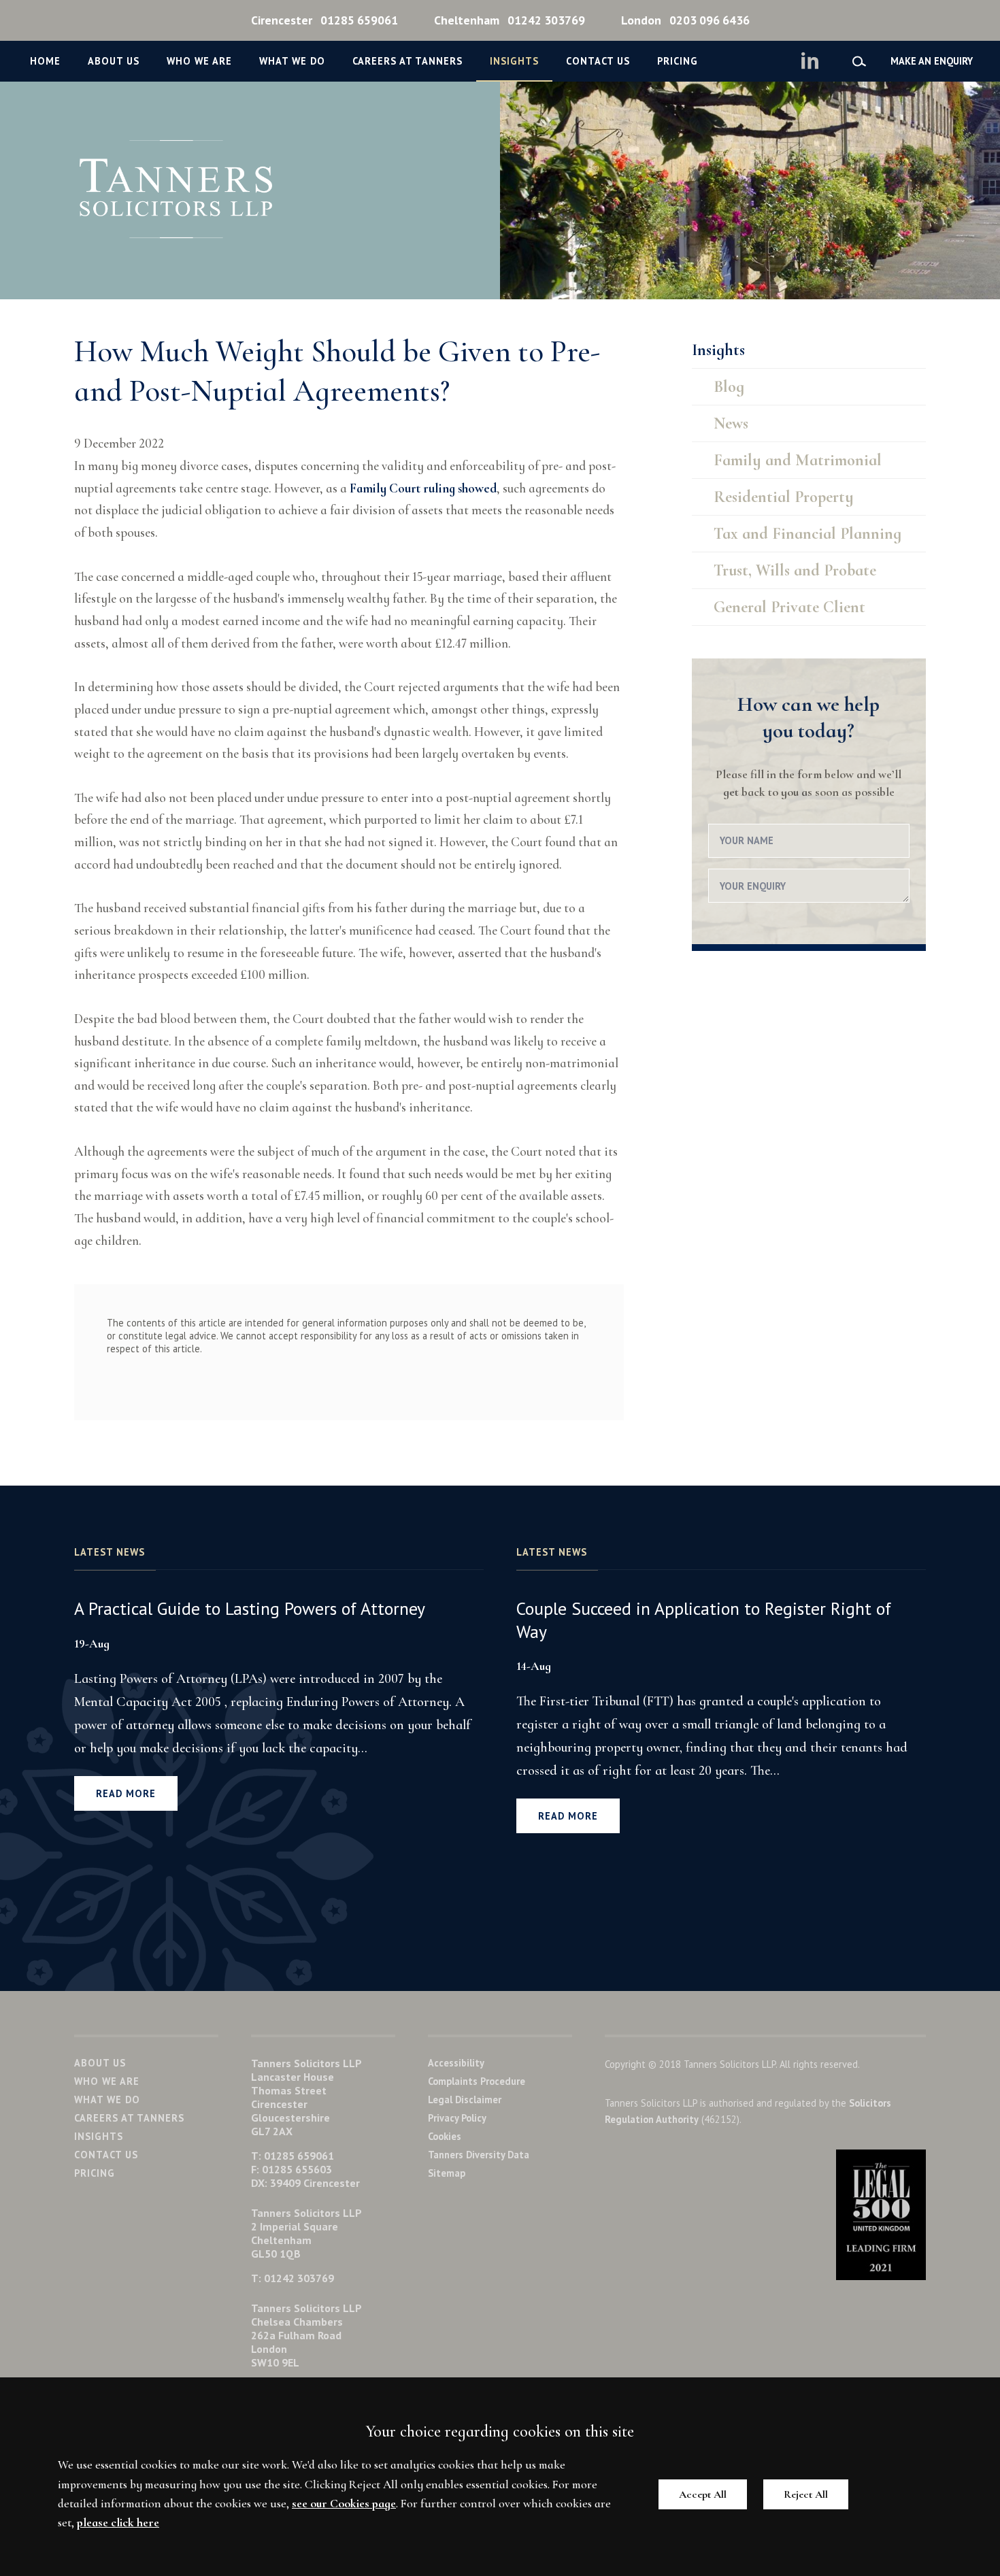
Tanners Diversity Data (479, 2155)
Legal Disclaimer (465, 2100)
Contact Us (598, 61)
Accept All (703, 2494)
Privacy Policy (457, 2118)
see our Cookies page (344, 2504)
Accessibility (456, 2063)
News (731, 423)
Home (45, 61)
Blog (729, 387)
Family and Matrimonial (798, 460)
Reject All (806, 2494)
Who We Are (199, 61)
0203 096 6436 (685, 20)
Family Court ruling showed (423, 488)
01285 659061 (324, 20)
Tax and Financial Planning (807, 534)
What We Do (292, 61)
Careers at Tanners (407, 61)
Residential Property (784, 497)
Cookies (445, 2136)
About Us (114, 61)
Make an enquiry (932, 61)
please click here (118, 2523)
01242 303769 (510, 20)
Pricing (678, 61)
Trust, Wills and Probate (795, 570)
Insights (514, 61)
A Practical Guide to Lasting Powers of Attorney (250, 1608)
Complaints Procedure (477, 2081)
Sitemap (447, 2173)
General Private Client (789, 607)
